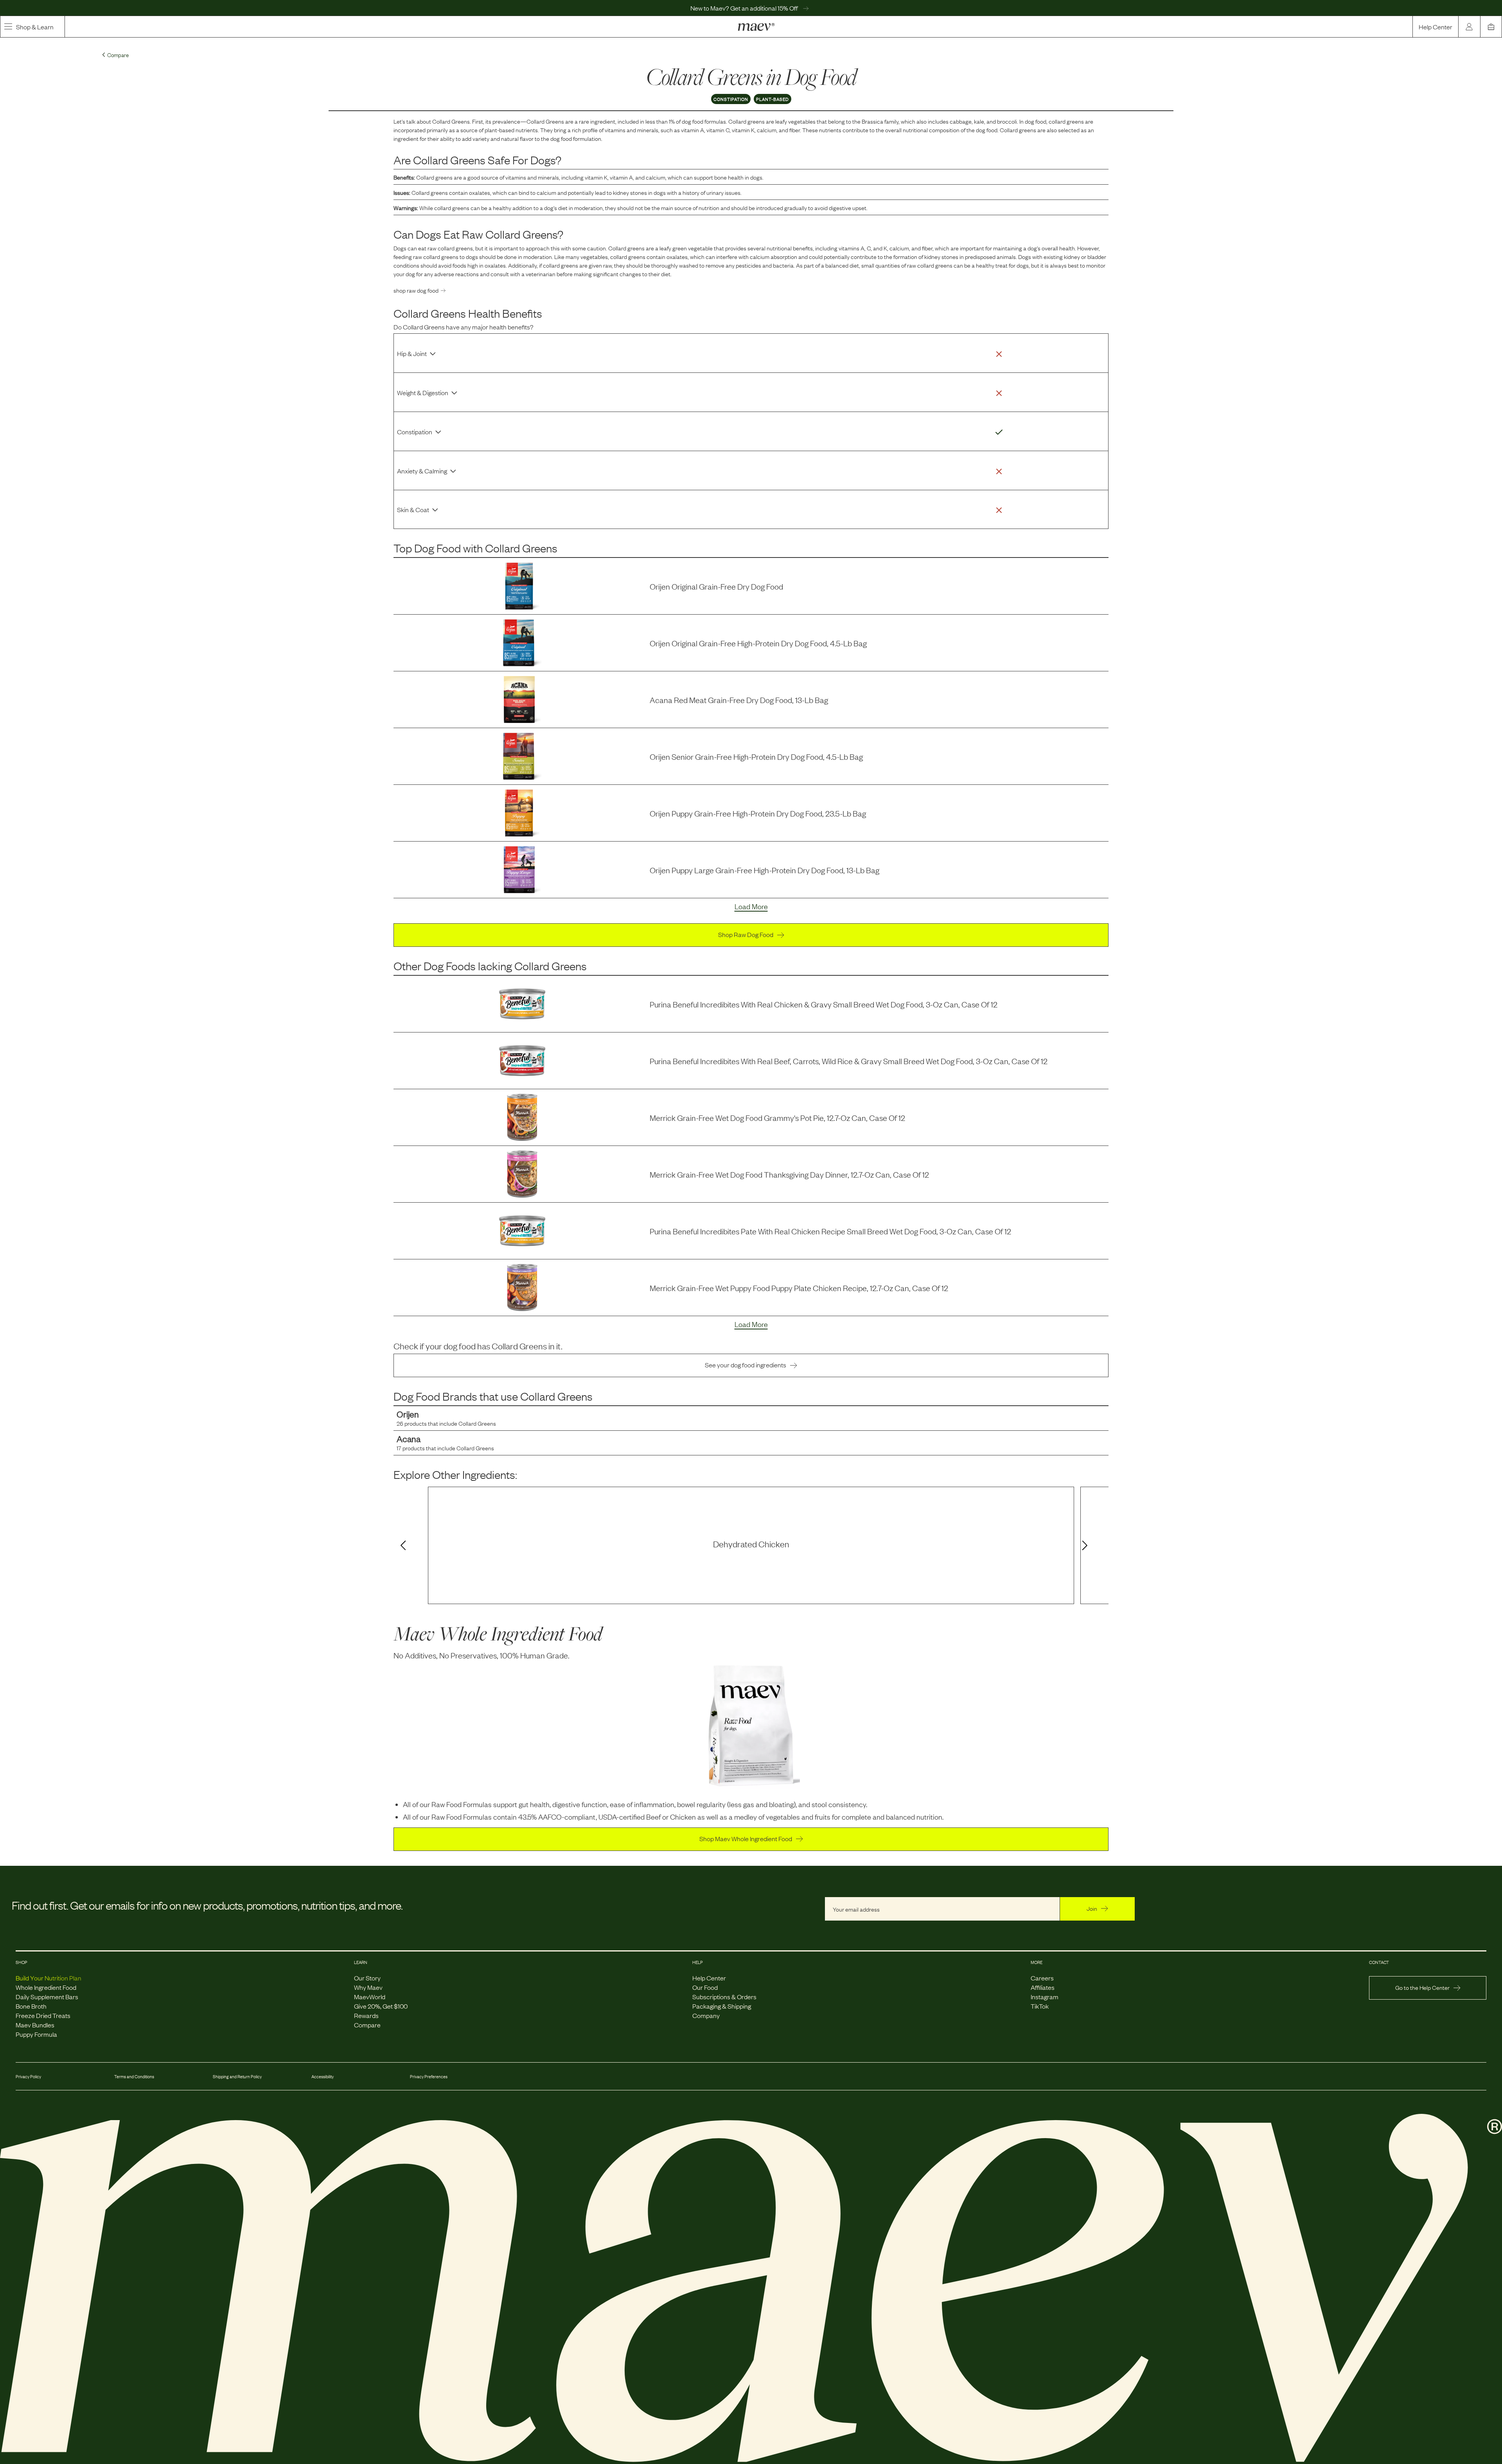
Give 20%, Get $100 (381, 2006)
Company (706, 2015)
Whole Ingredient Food (46, 1987)
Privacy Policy (28, 2076)
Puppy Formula (36, 2034)
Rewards (366, 2015)
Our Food (705, 1987)
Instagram (1045, 1996)
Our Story (367, 1978)
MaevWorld (370, 1996)
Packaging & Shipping (722, 2006)
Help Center (1436, 27)
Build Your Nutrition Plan (49, 1978)
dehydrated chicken (751, 1544)
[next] (1086, 1546)
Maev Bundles (35, 2025)
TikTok (1040, 2006)
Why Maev (368, 1987)
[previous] (402, 1546)
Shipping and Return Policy (237, 2076)
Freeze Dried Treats (43, 2015)
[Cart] (1491, 27)
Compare (367, 2025)
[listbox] (751, 1545)
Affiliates (1043, 1987)
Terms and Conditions (134, 2076)
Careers (1042, 1978)
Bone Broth (31, 2006)
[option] (751, 1545)
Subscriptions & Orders (724, 1996)
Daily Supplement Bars (47, 1996)
